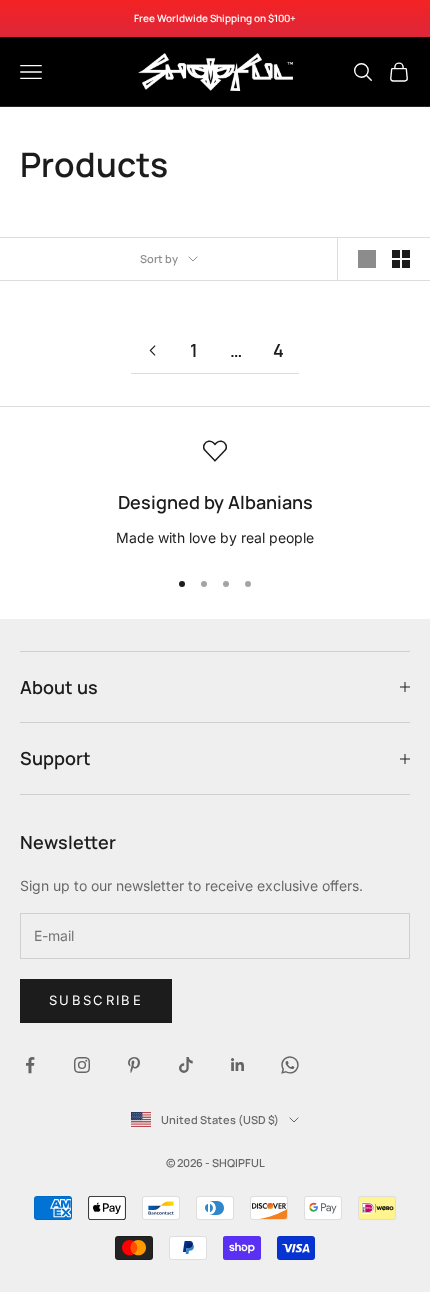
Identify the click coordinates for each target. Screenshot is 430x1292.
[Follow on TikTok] (186, 1065)
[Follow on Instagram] (82, 1065)
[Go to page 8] (152, 350)
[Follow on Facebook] (30, 1065)
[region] (215, 494)
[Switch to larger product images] (367, 259)
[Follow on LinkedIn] (238, 1065)
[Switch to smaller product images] (401, 259)
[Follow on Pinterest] (134, 1065)
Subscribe (96, 1000)
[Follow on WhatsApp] (290, 1065)
